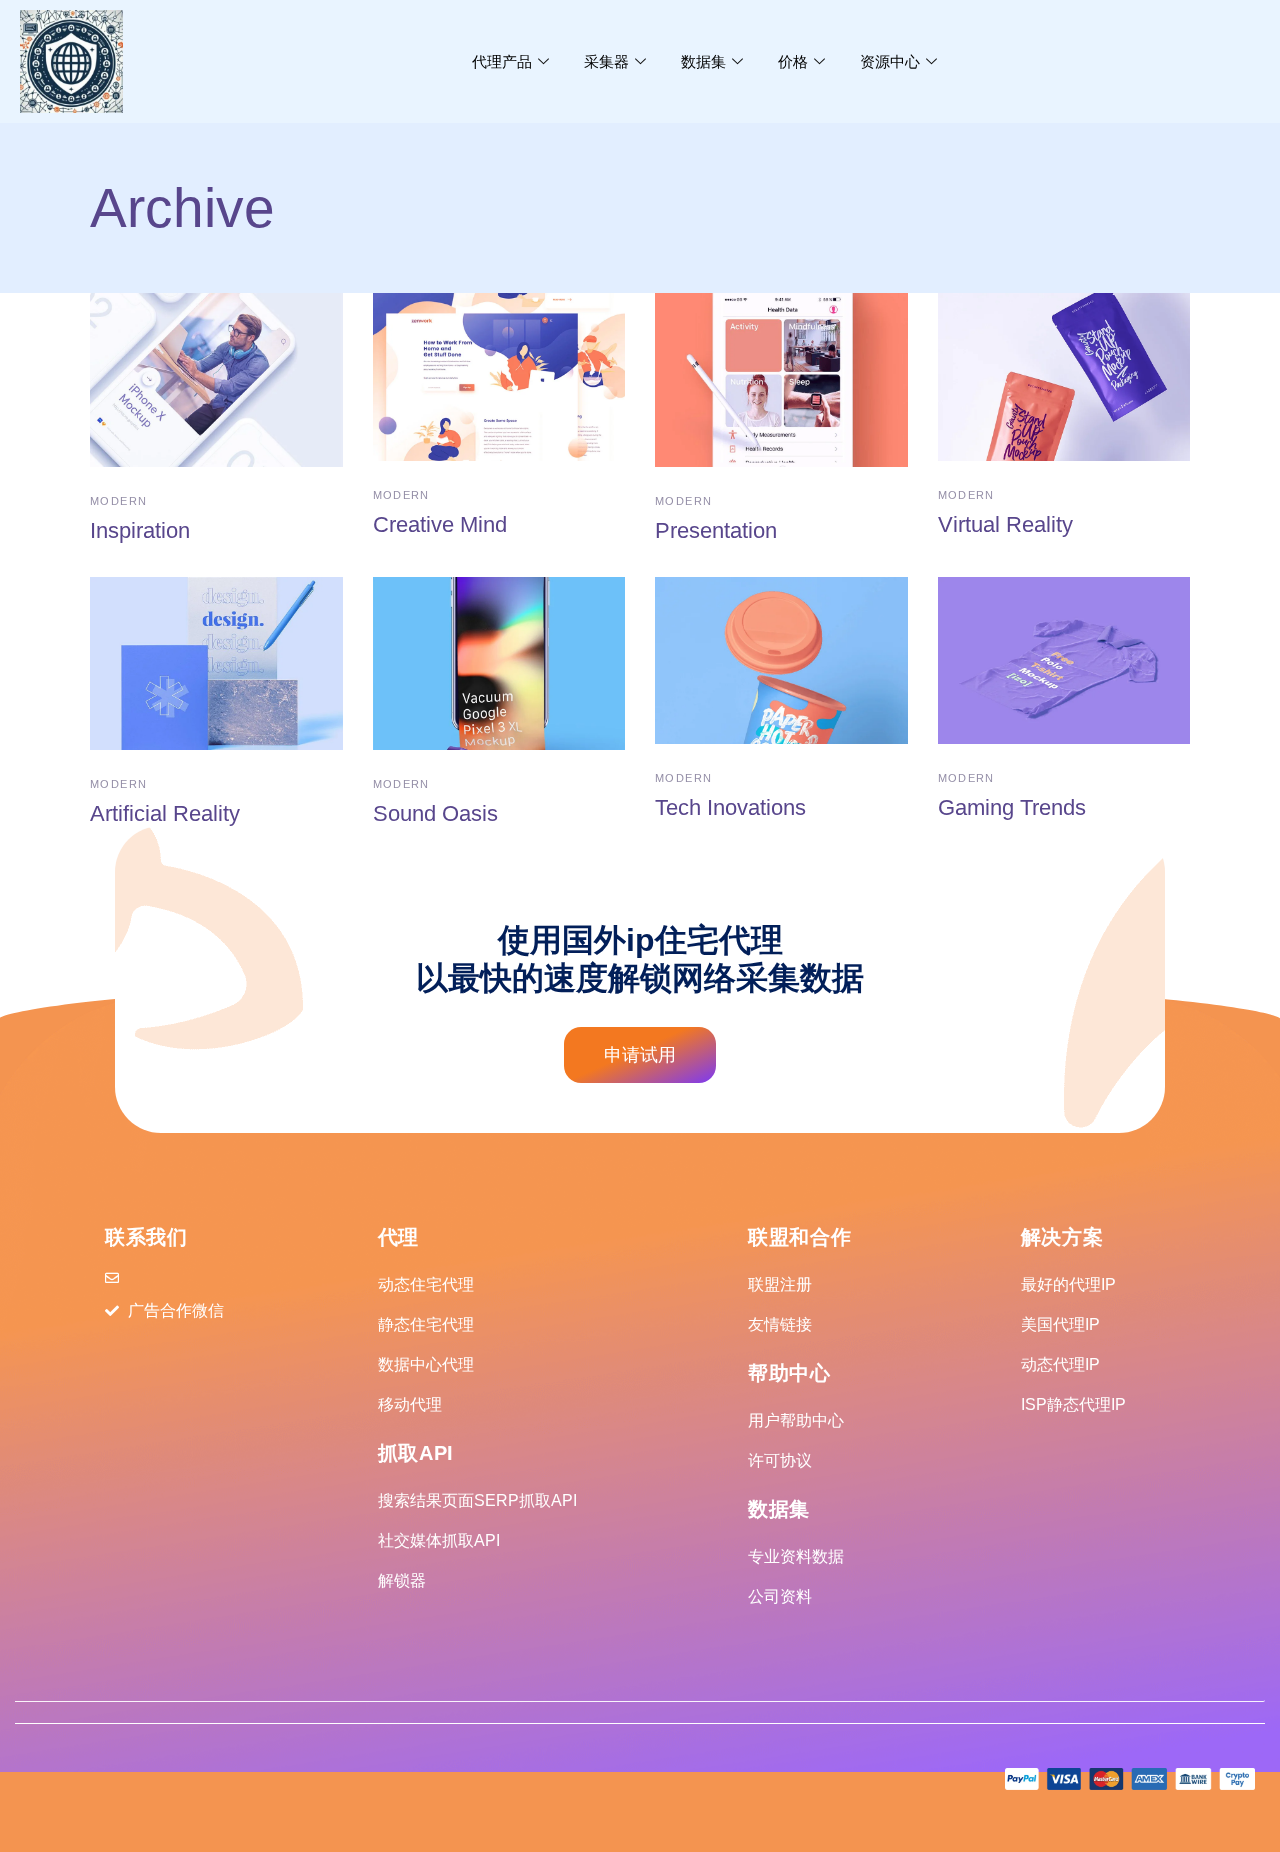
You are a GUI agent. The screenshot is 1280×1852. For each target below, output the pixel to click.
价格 (793, 61)
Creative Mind (440, 524)
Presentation (716, 530)
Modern (118, 501)
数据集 (703, 61)
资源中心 (890, 61)
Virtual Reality (1005, 524)
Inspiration (140, 530)
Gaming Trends (1012, 807)
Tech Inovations (730, 807)
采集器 (606, 61)
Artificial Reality (165, 813)
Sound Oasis (435, 813)
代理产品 (502, 61)
